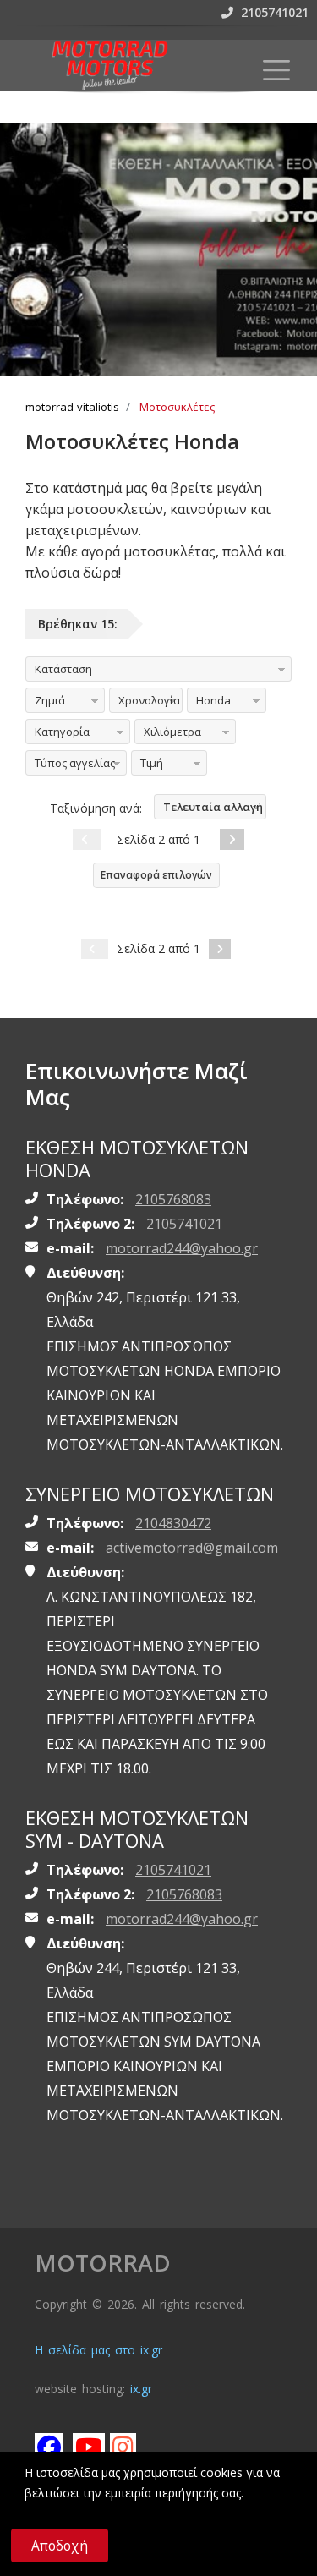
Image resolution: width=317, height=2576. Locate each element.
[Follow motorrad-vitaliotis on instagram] (123, 2447)
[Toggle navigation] (276, 70)
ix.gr (141, 2389)
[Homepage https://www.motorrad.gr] (110, 65)
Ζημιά (50, 700)
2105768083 (173, 1199)
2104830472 (173, 1523)
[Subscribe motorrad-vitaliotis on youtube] (86, 2447)
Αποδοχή (60, 2546)
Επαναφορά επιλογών (156, 875)
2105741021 (273, 12)
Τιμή (152, 763)
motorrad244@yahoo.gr (182, 1248)
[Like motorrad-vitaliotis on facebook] (48, 2447)
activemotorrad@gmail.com (192, 1548)
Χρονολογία (149, 700)
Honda (213, 700)
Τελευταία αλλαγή (213, 807)
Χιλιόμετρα (172, 732)
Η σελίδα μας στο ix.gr (98, 2350)
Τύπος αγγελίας (75, 763)
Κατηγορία (62, 732)
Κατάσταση (63, 669)
